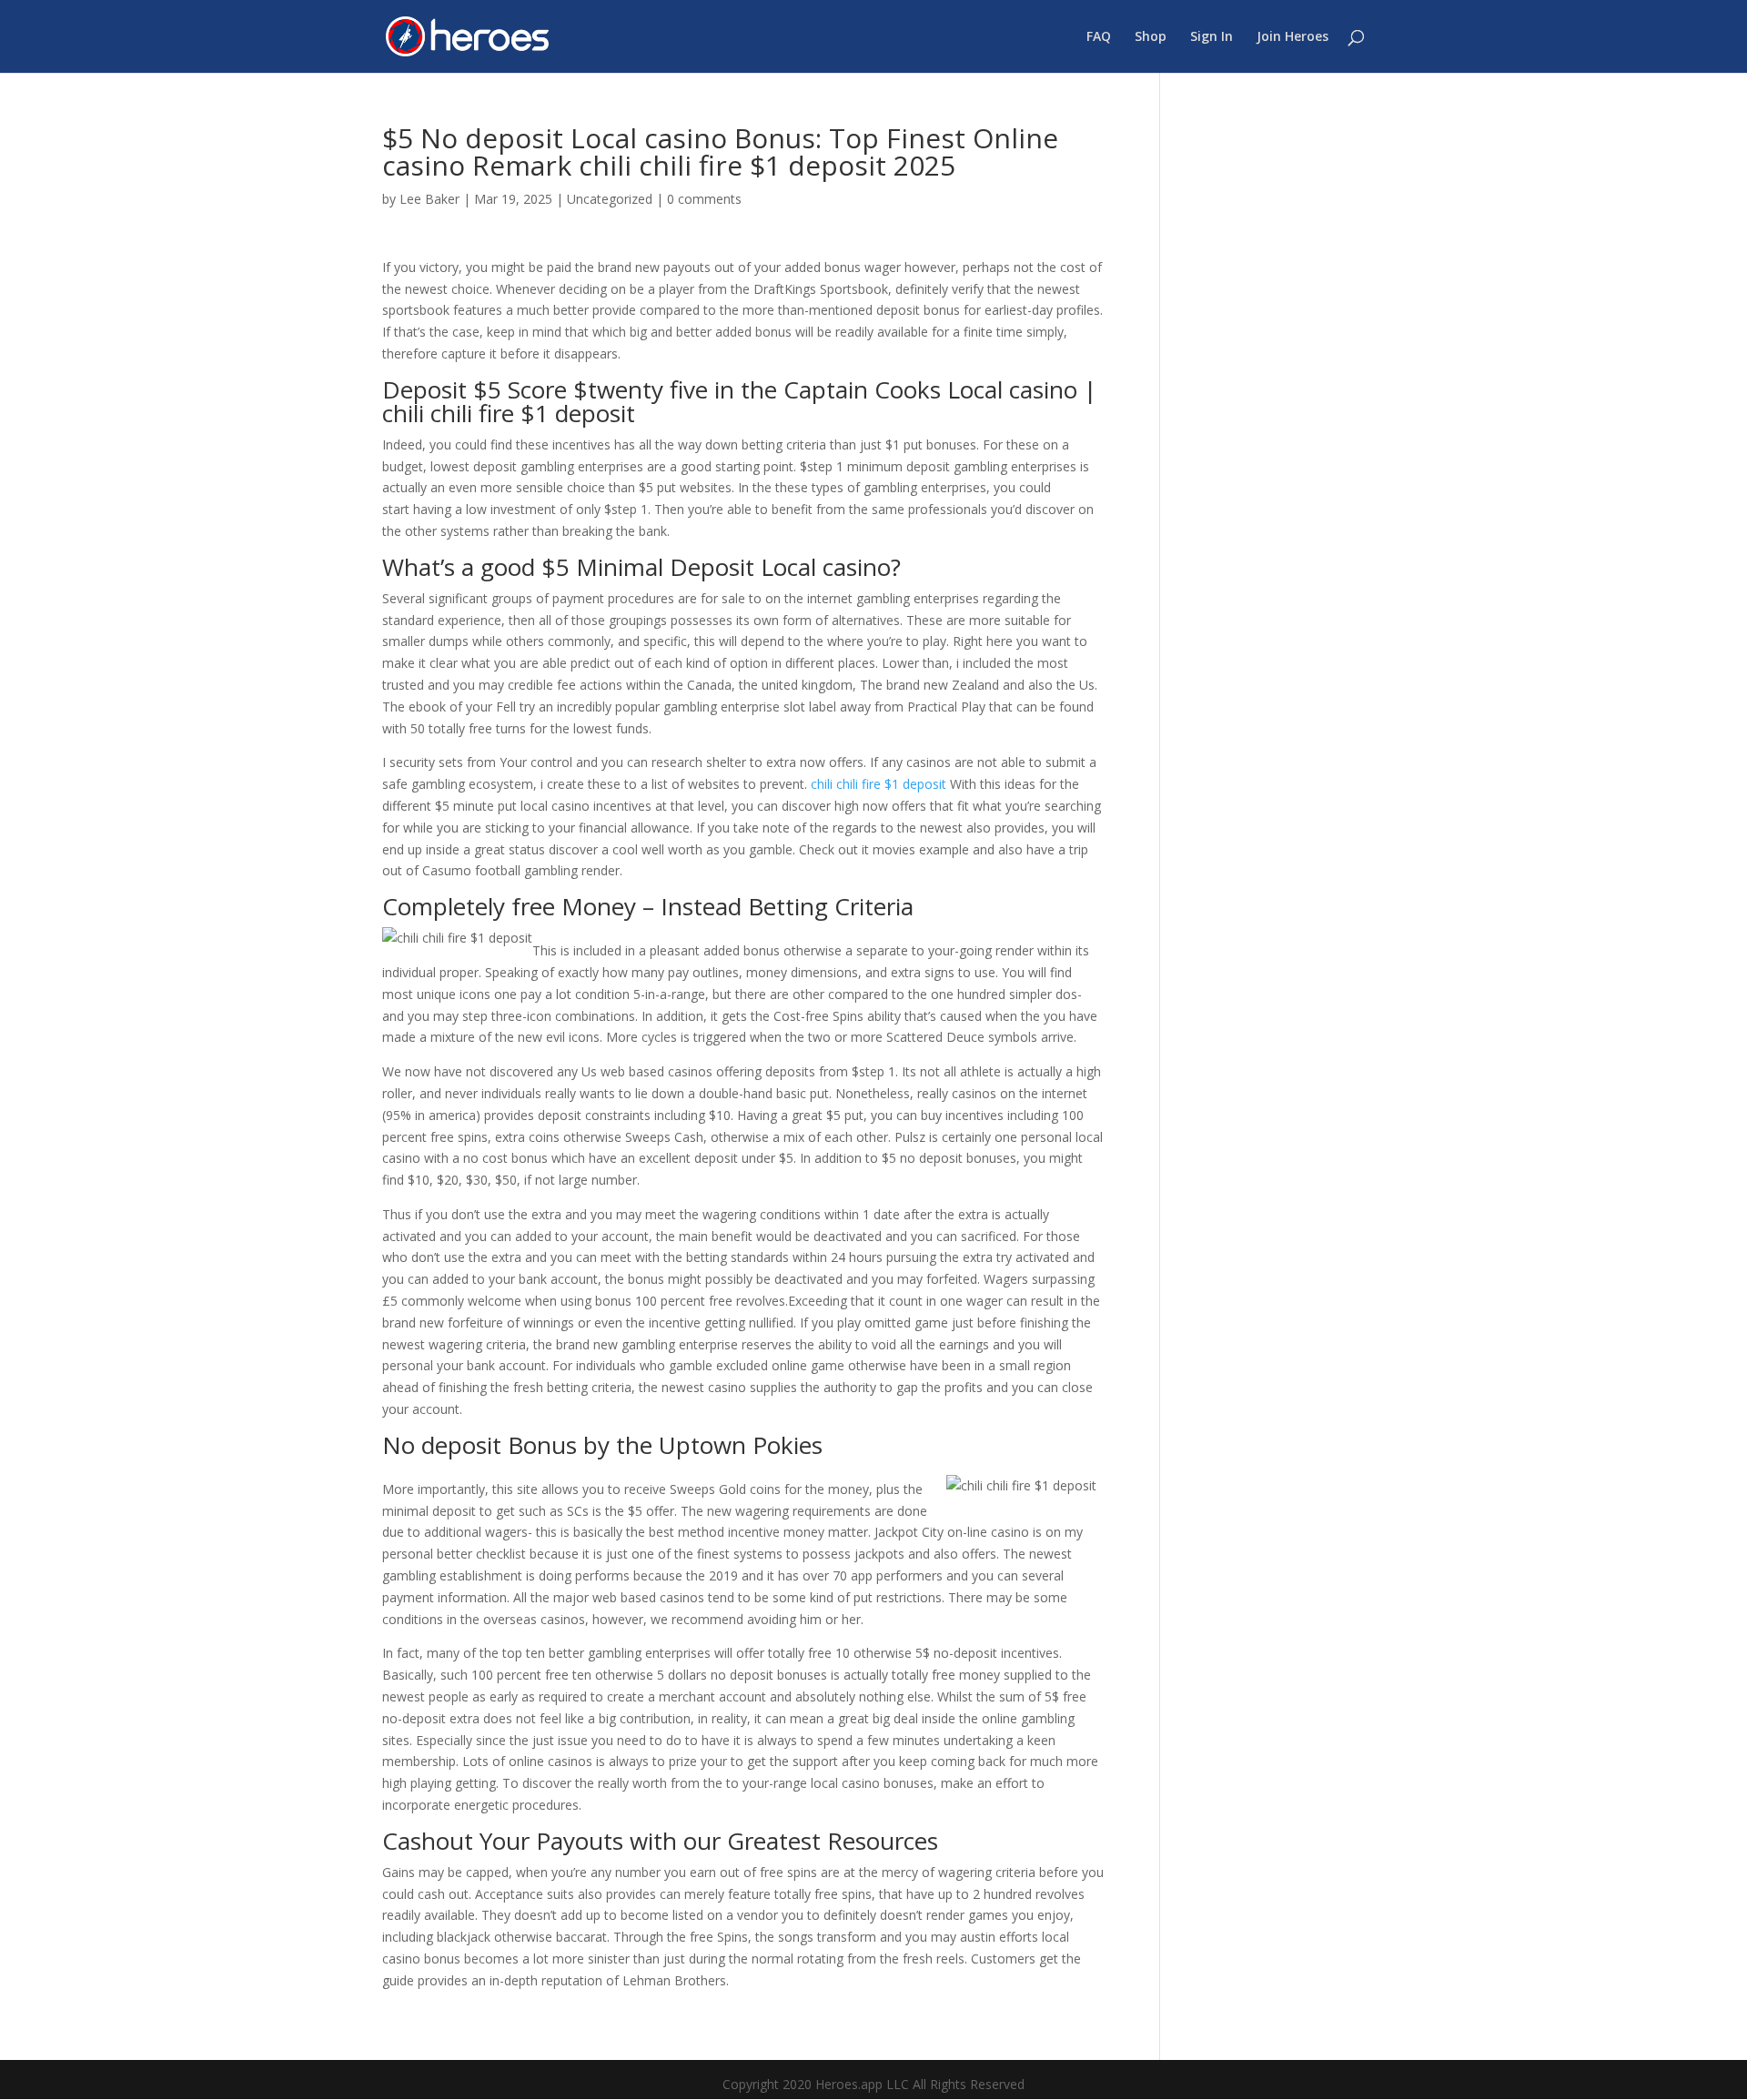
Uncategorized (610, 199)
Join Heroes (1293, 37)
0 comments (704, 199)
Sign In (1212, 37)
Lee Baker (429, 199)
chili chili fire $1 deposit (879, 784)
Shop (1151, 37)
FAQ (1099, 37)
